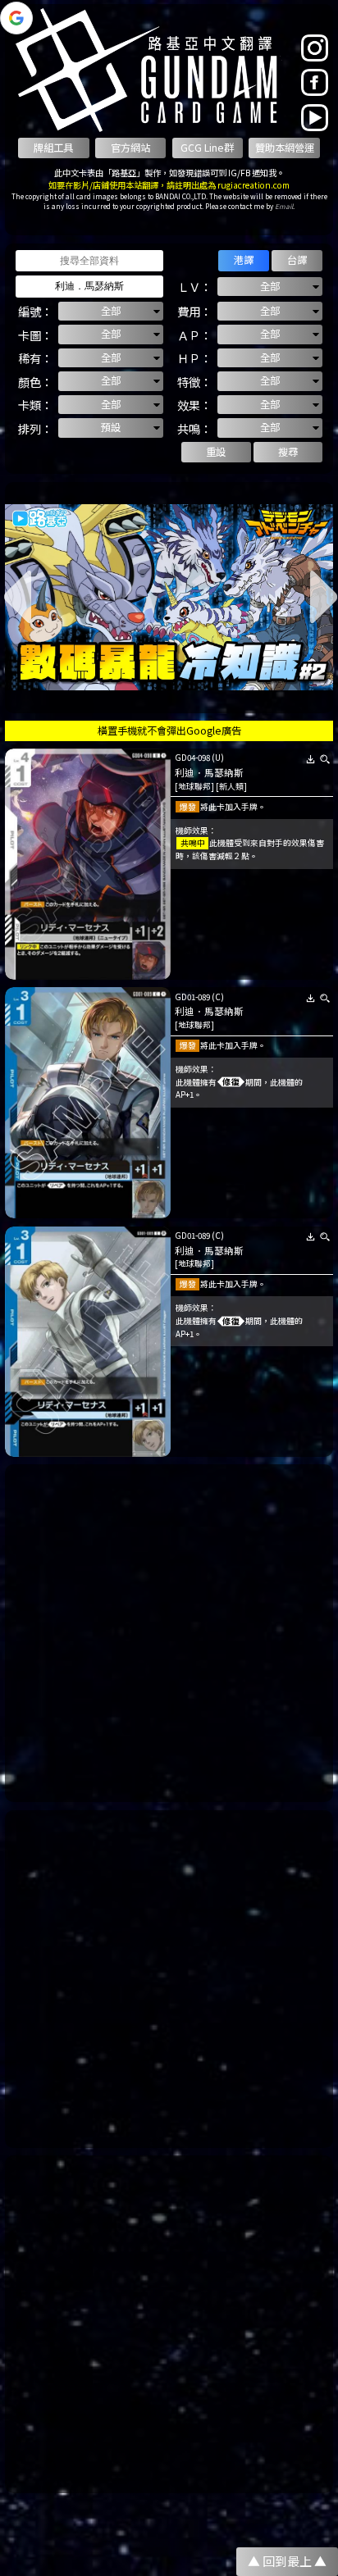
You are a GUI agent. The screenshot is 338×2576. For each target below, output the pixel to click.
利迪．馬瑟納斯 (209, 772)
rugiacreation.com (253, 185)
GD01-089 (192, 997)
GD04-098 (192, 758)
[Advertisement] (169, 1633)
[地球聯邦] (194, 786)
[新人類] (231, 786)
